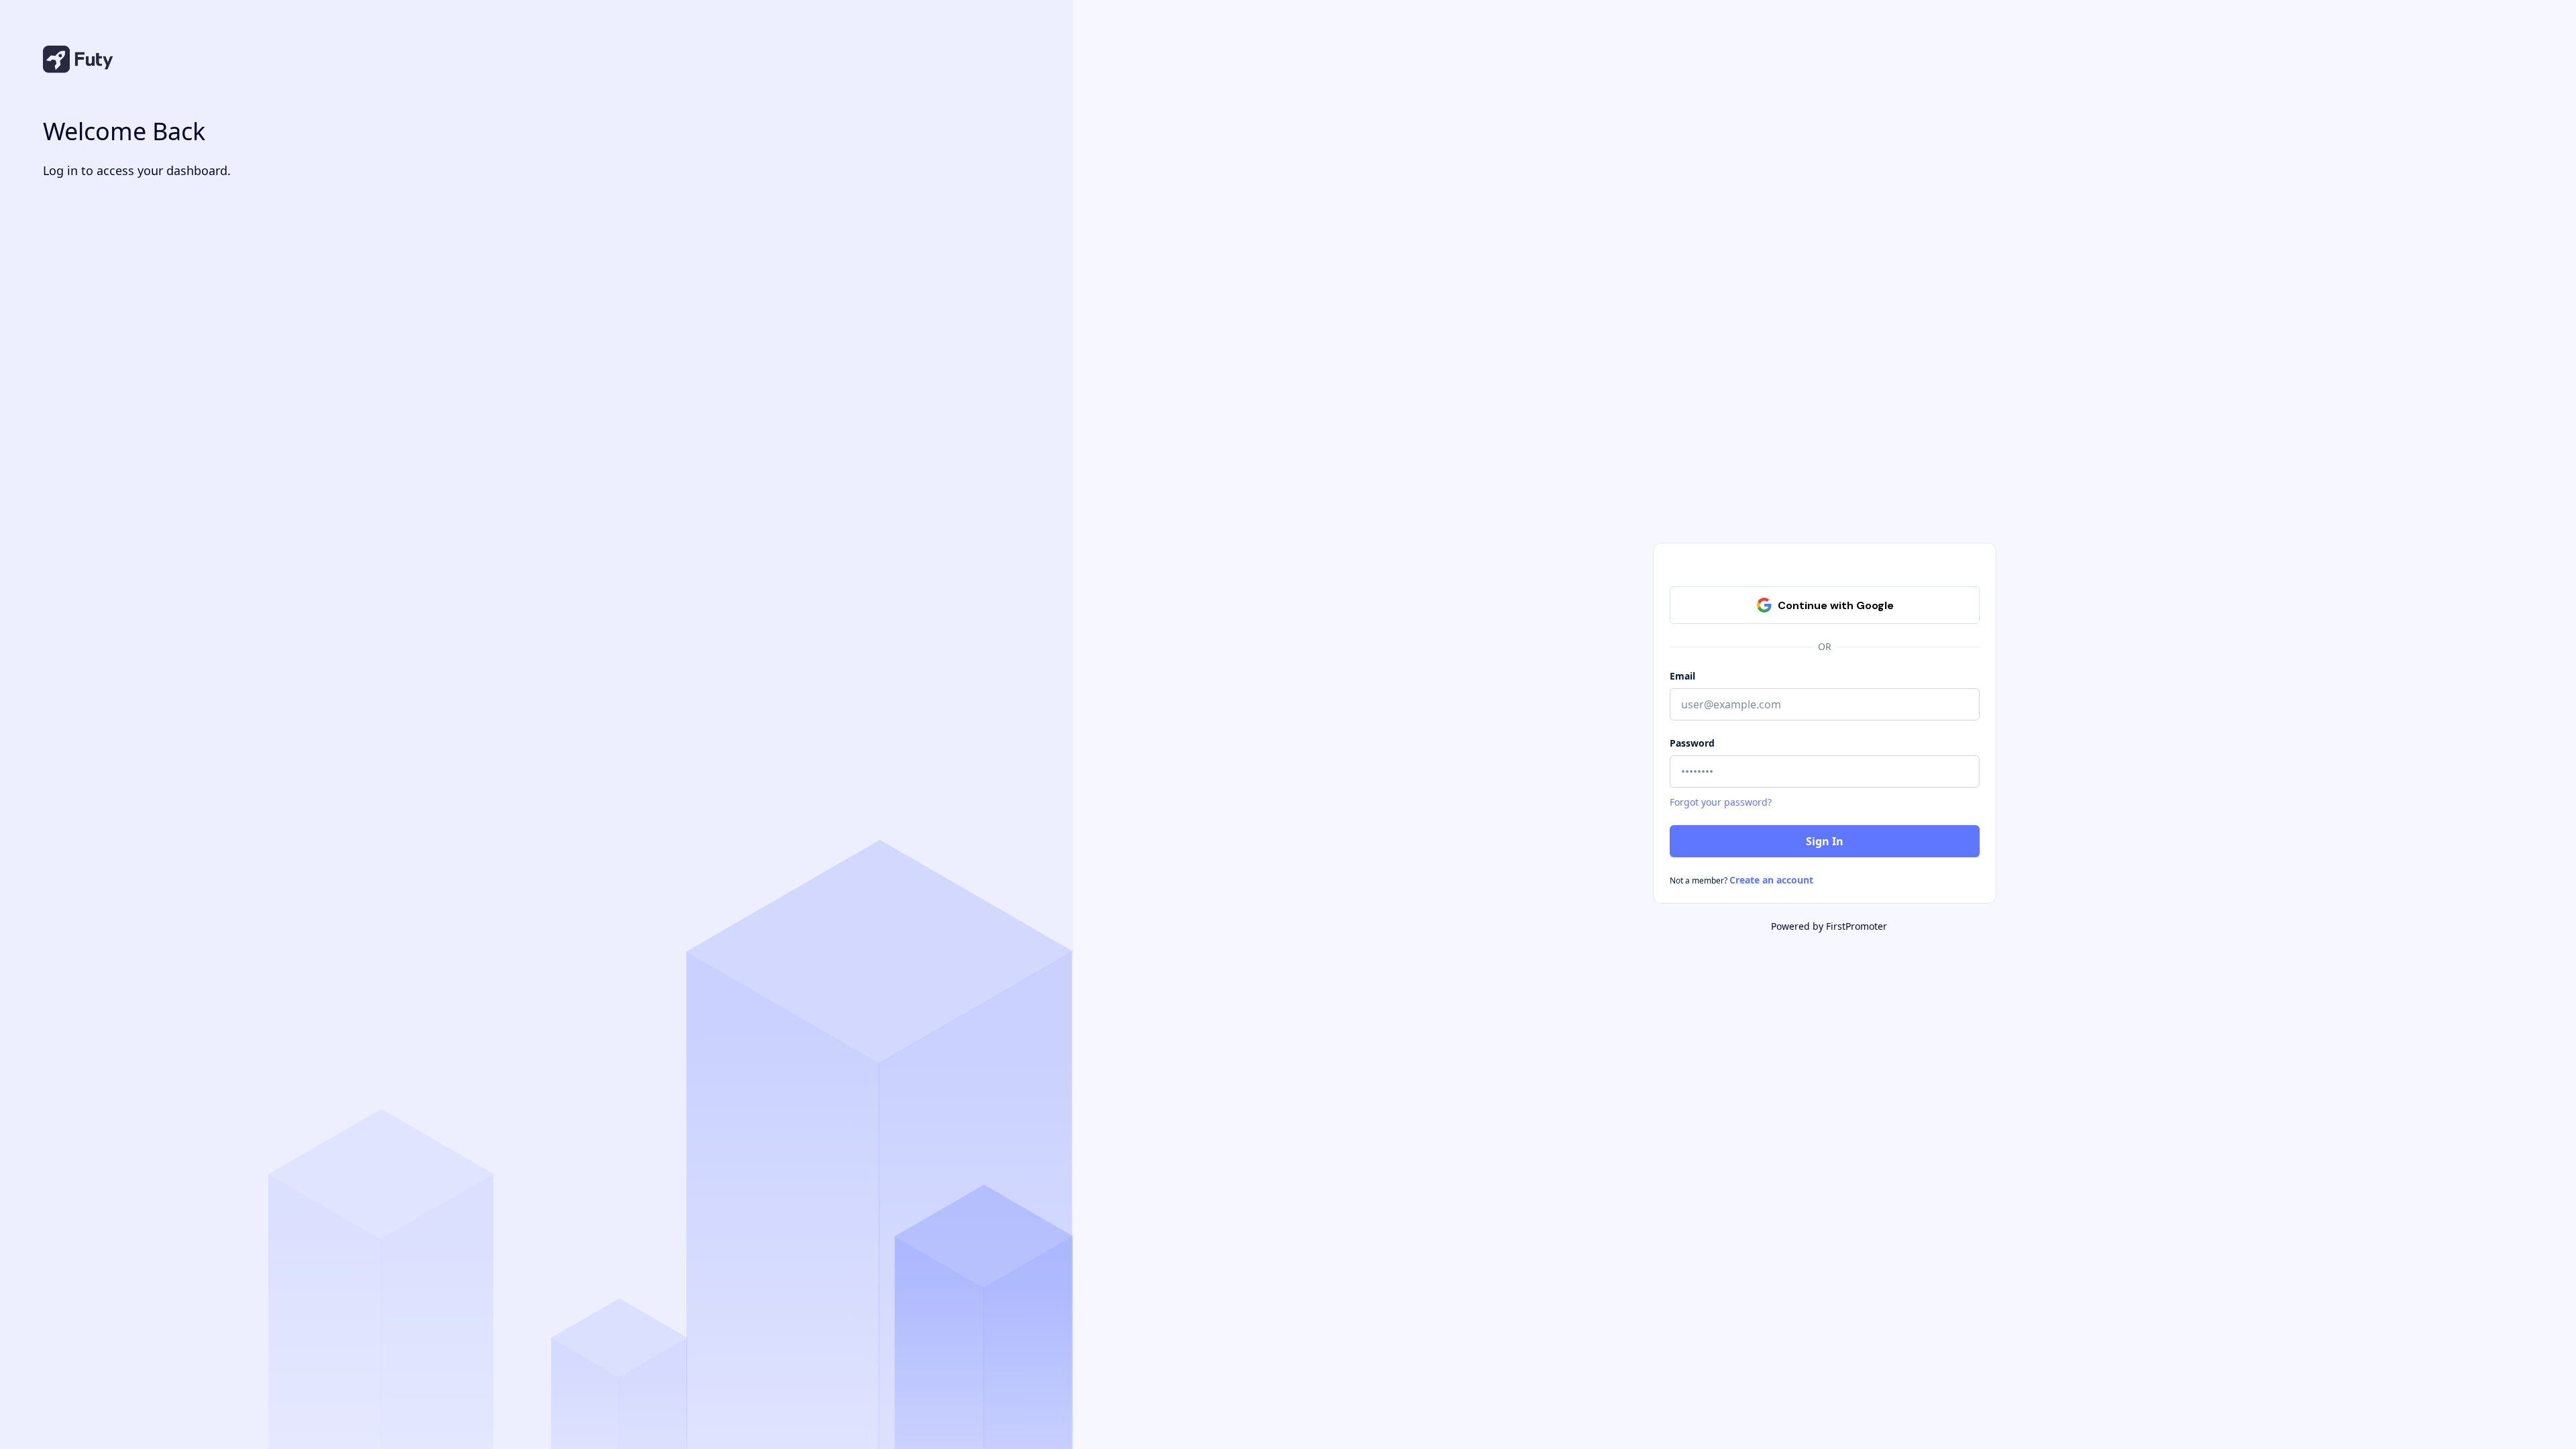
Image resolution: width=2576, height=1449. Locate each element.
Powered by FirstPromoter (1829, 926)
